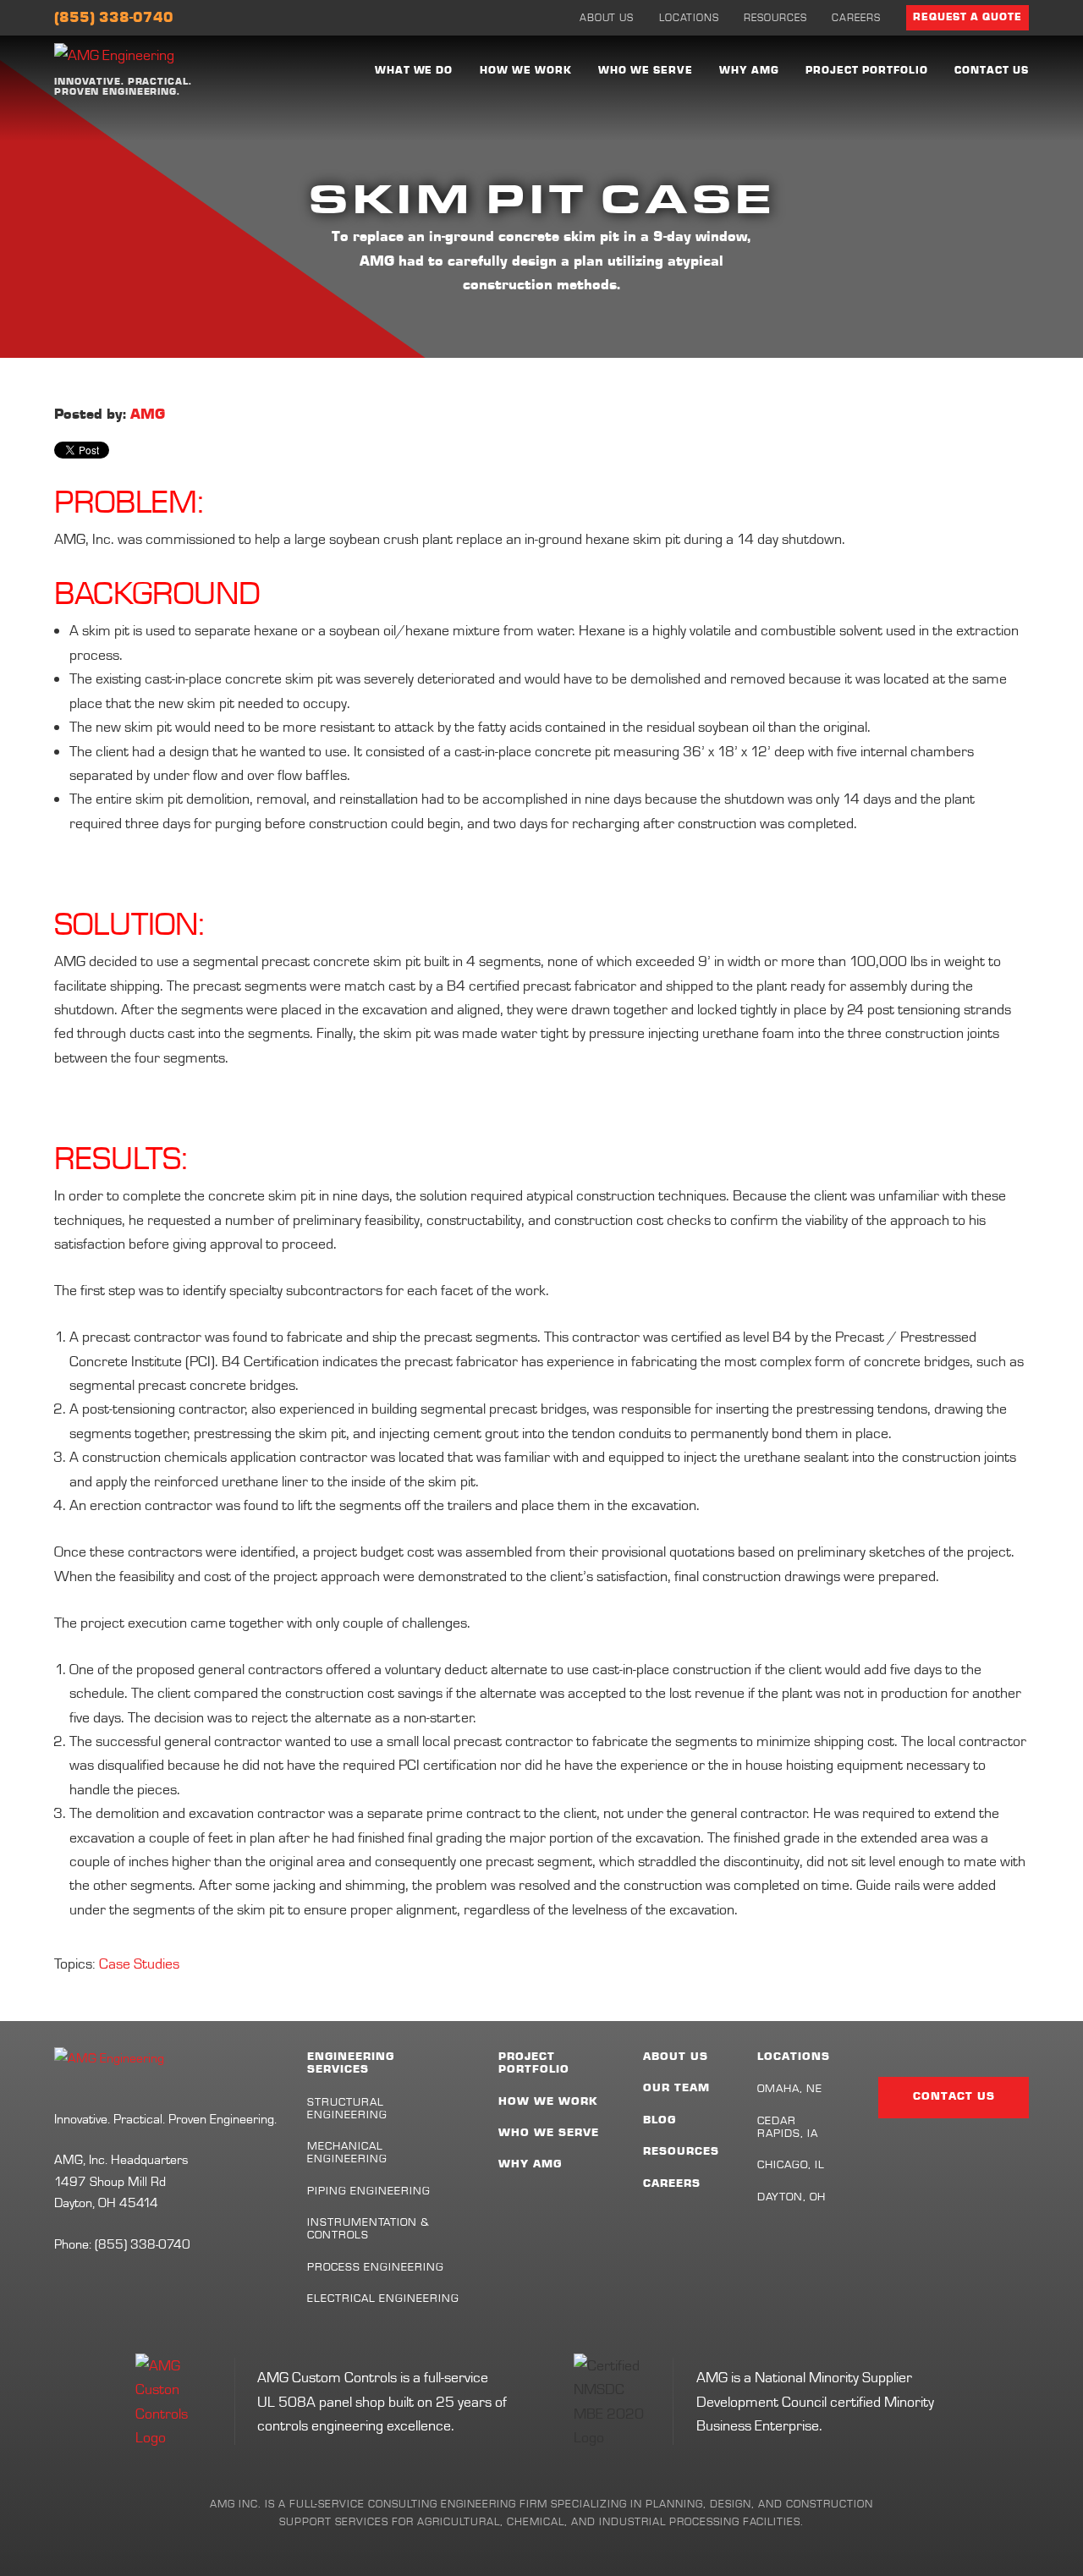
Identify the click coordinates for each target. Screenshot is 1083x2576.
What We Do (414, 71)
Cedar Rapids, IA (788, 2126)
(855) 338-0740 (114, 18)
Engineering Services (351, 2063)
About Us (607, 17)
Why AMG (749, 71)
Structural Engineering (347, 2108)
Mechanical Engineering (347, 2152)
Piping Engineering (369, 2190)
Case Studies (139, 1963)
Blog (660, 2120)
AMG (148, 415)
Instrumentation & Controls (369, 2228)
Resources (775, 17)
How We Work (526, 71)
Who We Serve (646, 71)
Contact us (992, 71)
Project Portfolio (866, 71)
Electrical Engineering (384, 2298)
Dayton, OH (792, 2196)
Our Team (676, 2088)
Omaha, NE (790, 2088)
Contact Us (954, 2096)
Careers (856, 17)
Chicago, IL (791, 2164)
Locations (689, 17)
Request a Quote (968, 17)
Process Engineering (376, 2266)
